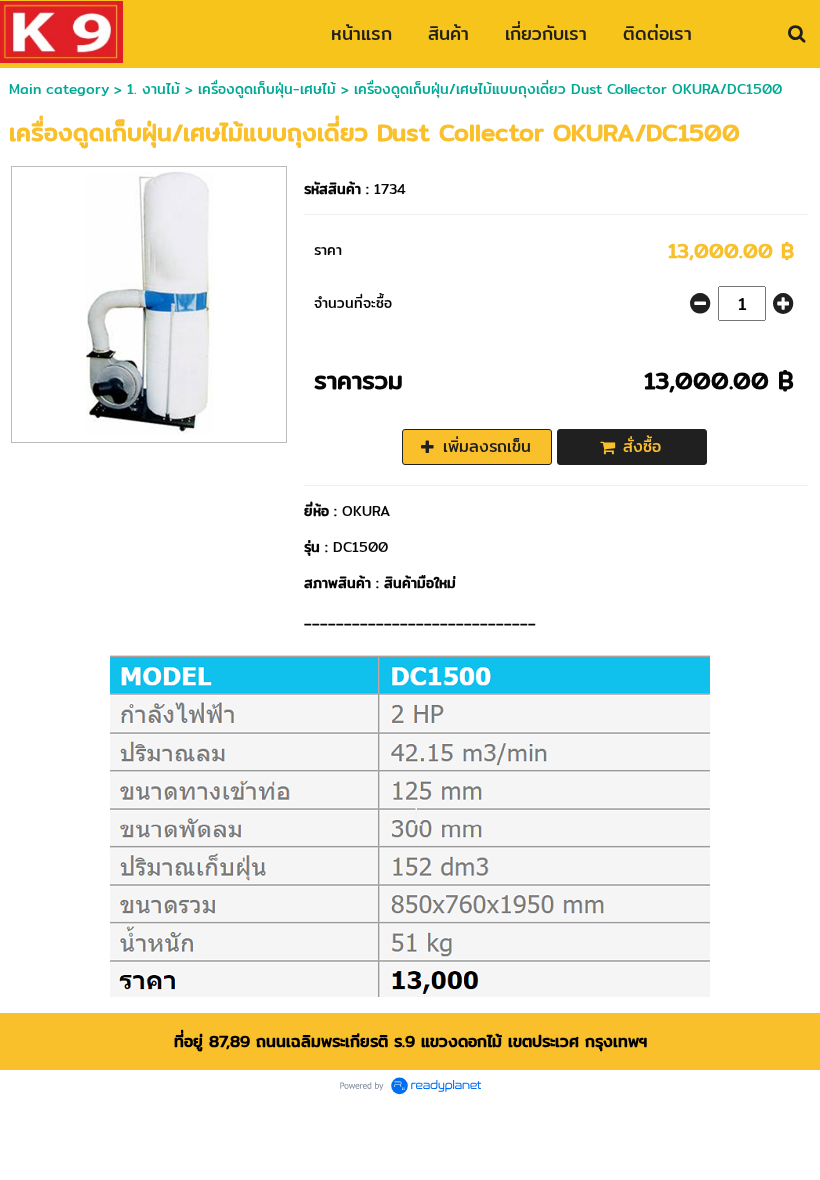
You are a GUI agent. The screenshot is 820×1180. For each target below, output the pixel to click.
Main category (59, 89)
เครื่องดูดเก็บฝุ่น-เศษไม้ (267, 89)
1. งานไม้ (156, 89)
